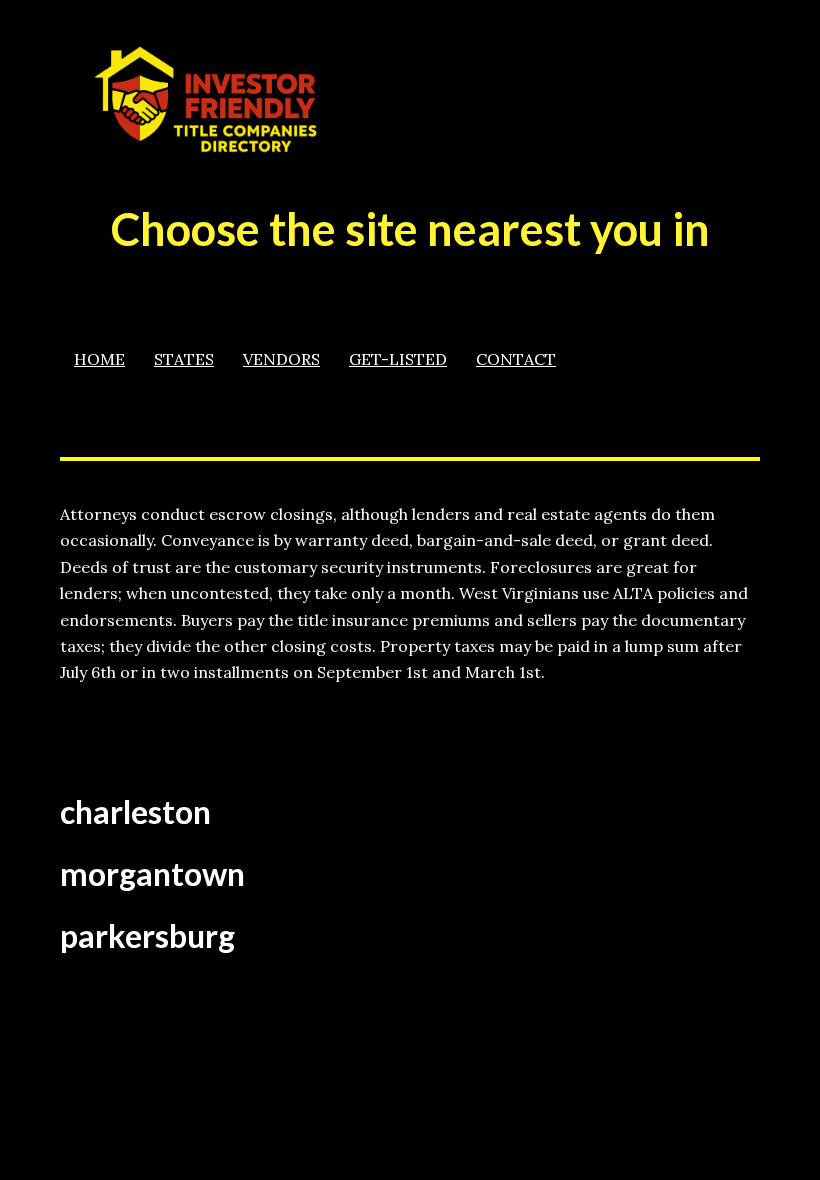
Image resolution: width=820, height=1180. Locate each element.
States (184, 359)
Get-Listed (398, 359)
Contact (516, 359)
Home (99, 359)
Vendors (281, 359)
